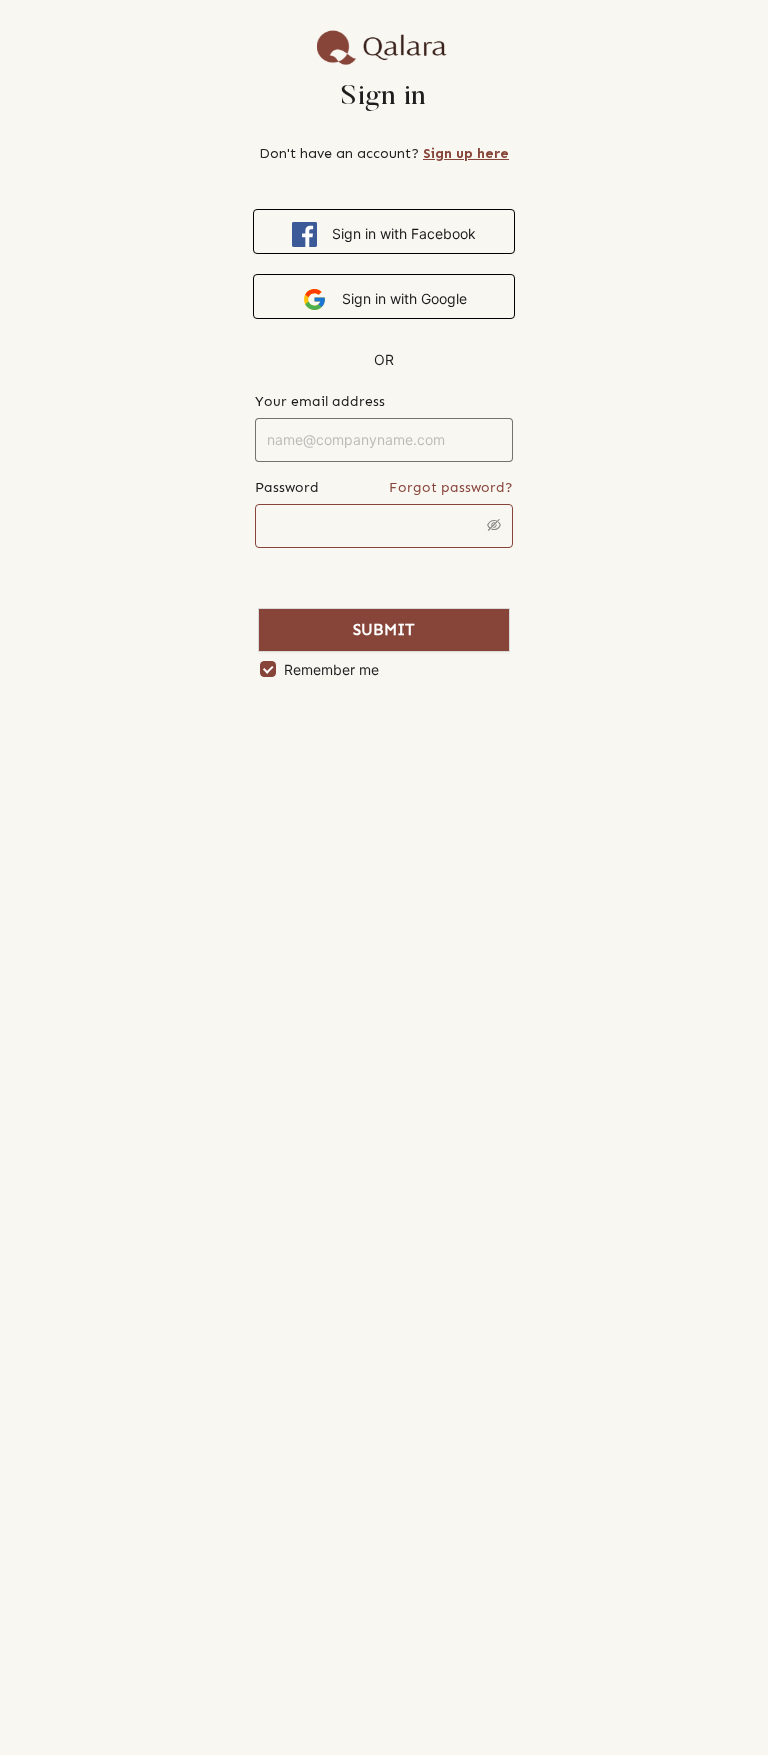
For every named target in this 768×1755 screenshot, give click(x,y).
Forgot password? (451, 487)
